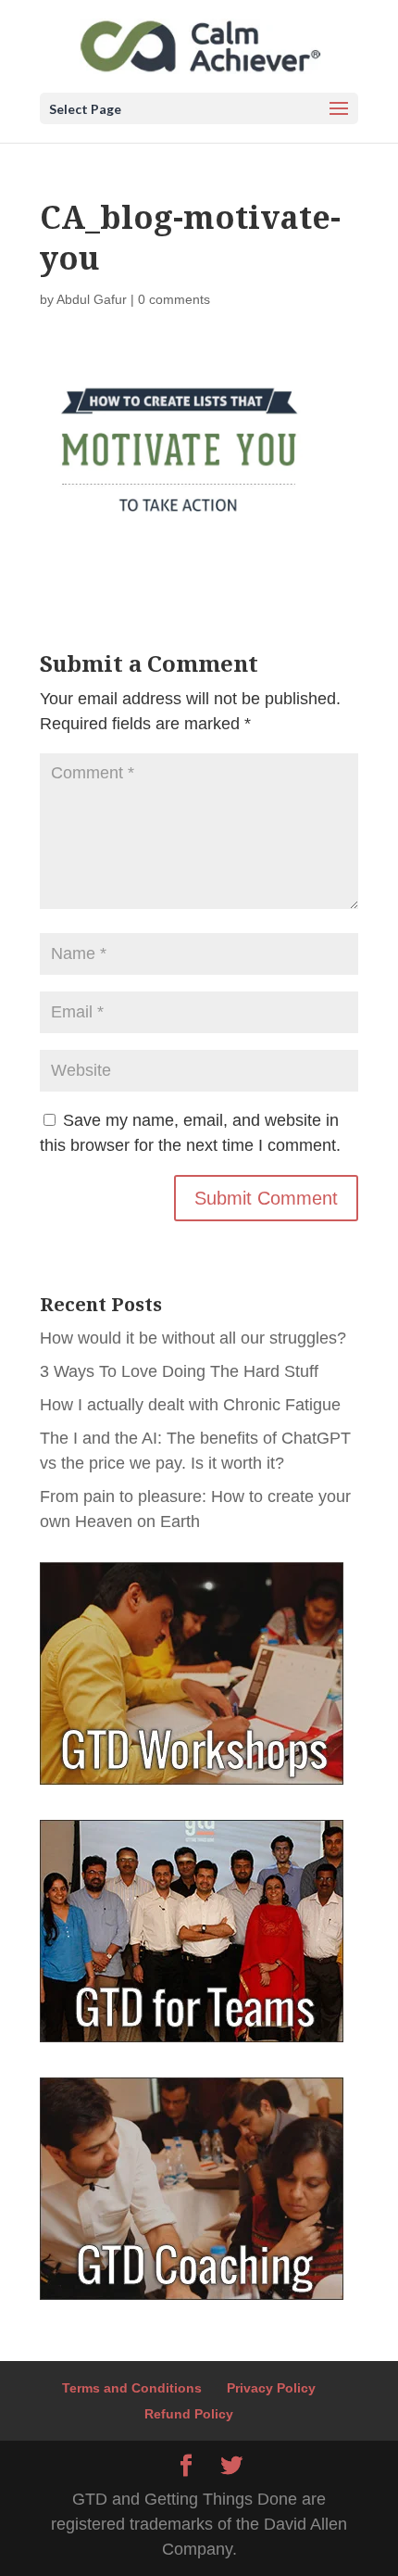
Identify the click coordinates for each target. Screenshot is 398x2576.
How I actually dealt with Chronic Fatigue (190, 1405)
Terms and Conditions (132, 2388)
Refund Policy (189, 2414)
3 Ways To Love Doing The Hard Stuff (179, 1371)
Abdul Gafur (92, 299)
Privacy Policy (271, 2388)
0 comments (174, 299)
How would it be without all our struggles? (193, 1338)
